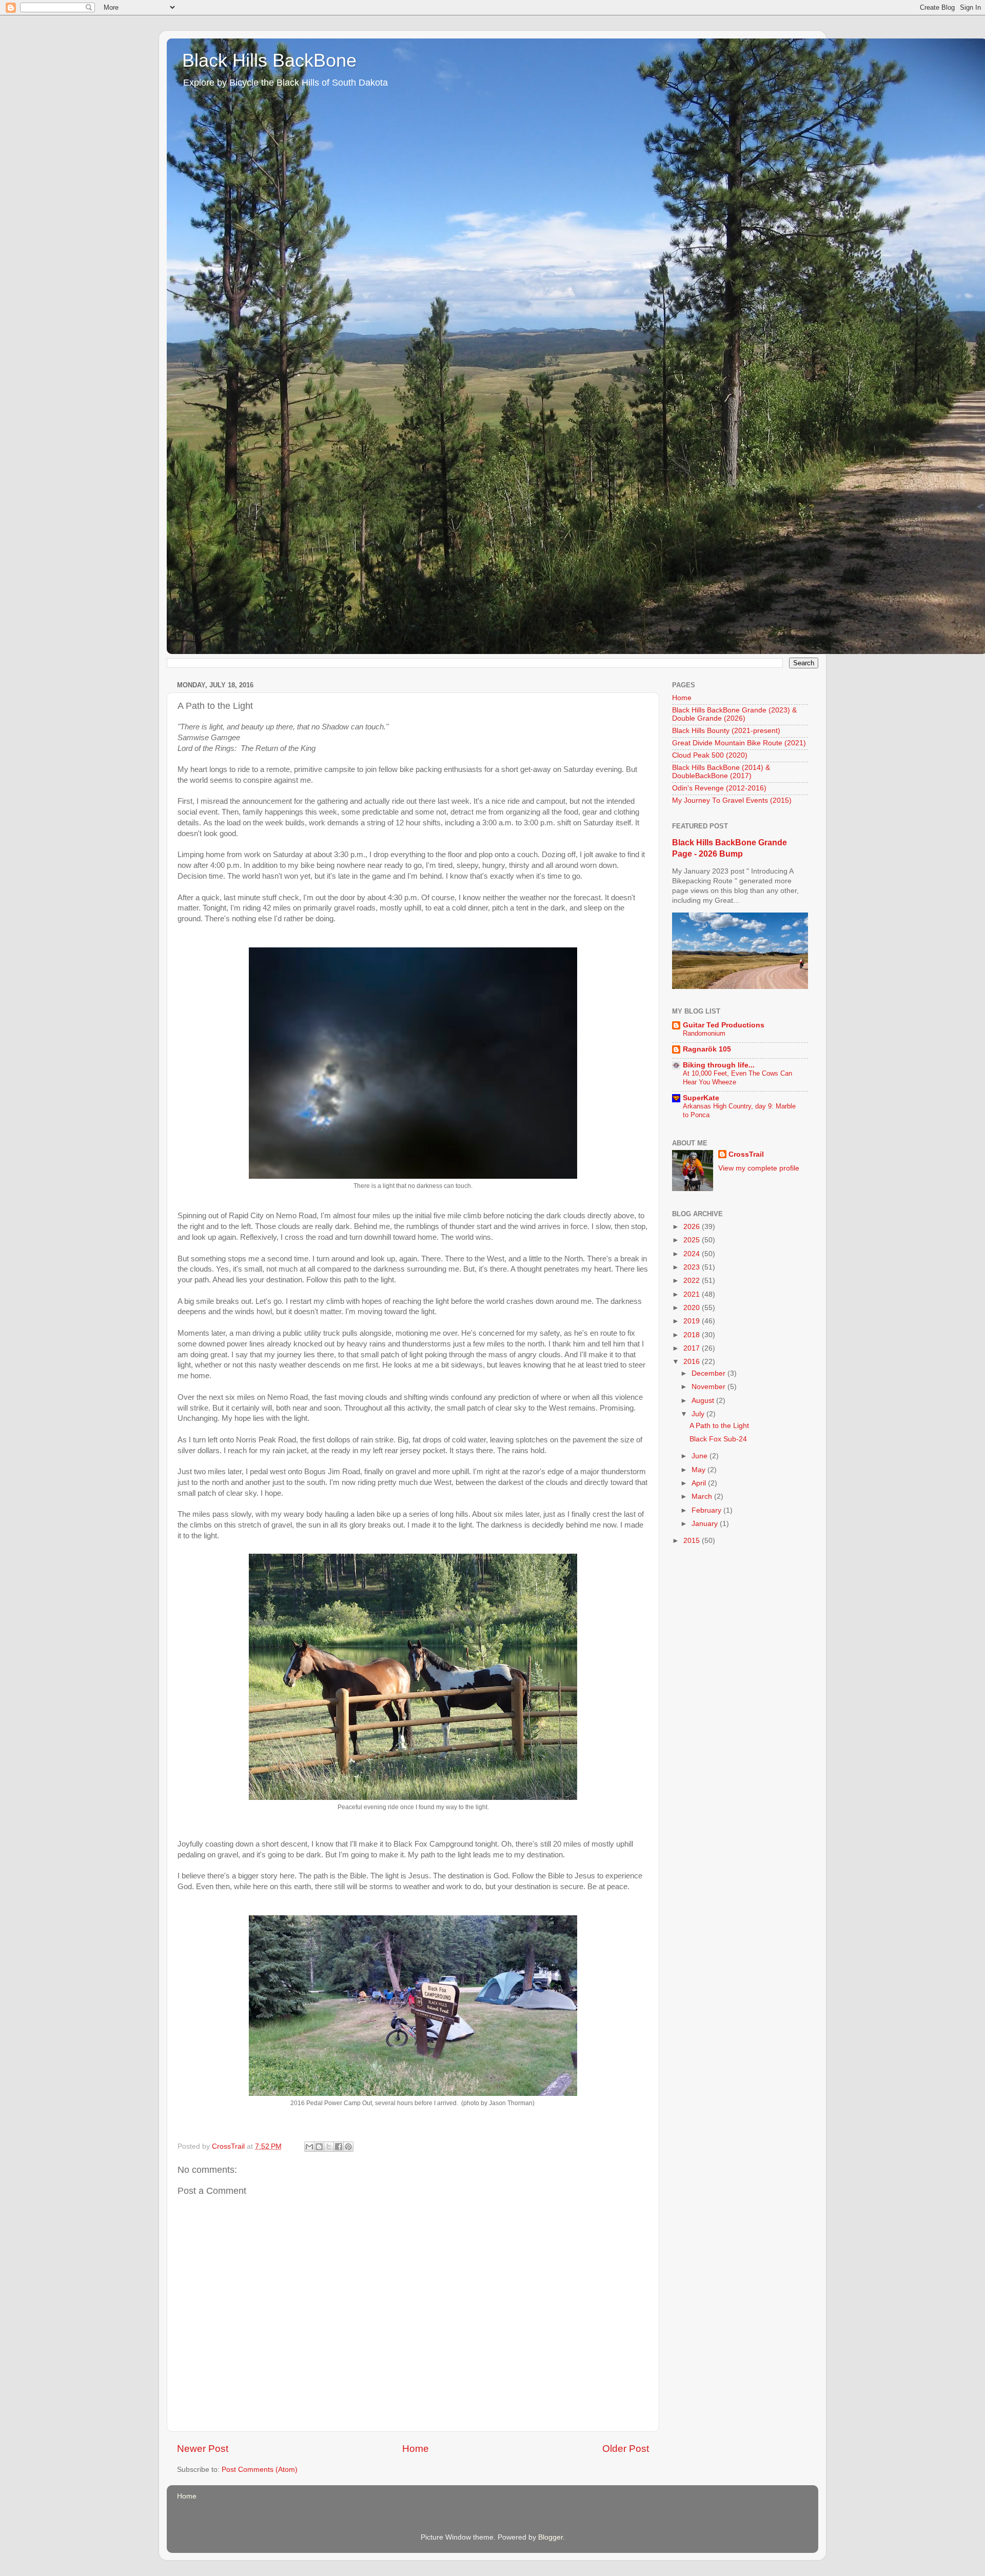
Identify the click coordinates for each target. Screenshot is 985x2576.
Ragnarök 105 (707, 1049)
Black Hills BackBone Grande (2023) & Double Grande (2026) (734, 714)
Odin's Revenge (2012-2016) (719, 788)
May (700, 1470)
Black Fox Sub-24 (718, 1439)
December (710, 1373)
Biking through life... (719, 1065)
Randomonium (704, 1033)
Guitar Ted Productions (724, 1025)
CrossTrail (746, 1154)
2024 (693, 1254)
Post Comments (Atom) (260, 2470)
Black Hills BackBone (269, 60)
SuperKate (701, 1098)
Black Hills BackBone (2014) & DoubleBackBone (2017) (721, 772)
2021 (693, 1294)
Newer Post (203, 2449)
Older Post (626, 2449)
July (699, 1414)
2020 (693, 1308)
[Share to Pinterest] (348, 2147)
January (706, 1524)
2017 (693, 1348)
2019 (693, 1321)
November (710, 1387)
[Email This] (309, 2147)
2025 (693, 1240)
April (700, 1483)
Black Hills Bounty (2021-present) (726, 731)
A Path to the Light (719, 1426)
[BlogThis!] (319, 2147)
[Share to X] (329, 2147)
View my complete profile (759, 1168)
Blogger (550, 2537)
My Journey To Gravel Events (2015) (732, 800)
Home (416, 2449)
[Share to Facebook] (339, 2147)
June (701, 1456)
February (707, 1510)
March (703, 1497)
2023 (693, 1267)
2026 (693, 1227)
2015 (693, 1541)
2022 (693, 1281)
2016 (693, 1362)
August (704, 1401)
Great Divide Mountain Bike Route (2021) (739, 743)
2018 (693, 1335)
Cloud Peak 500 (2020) (710, 755)
